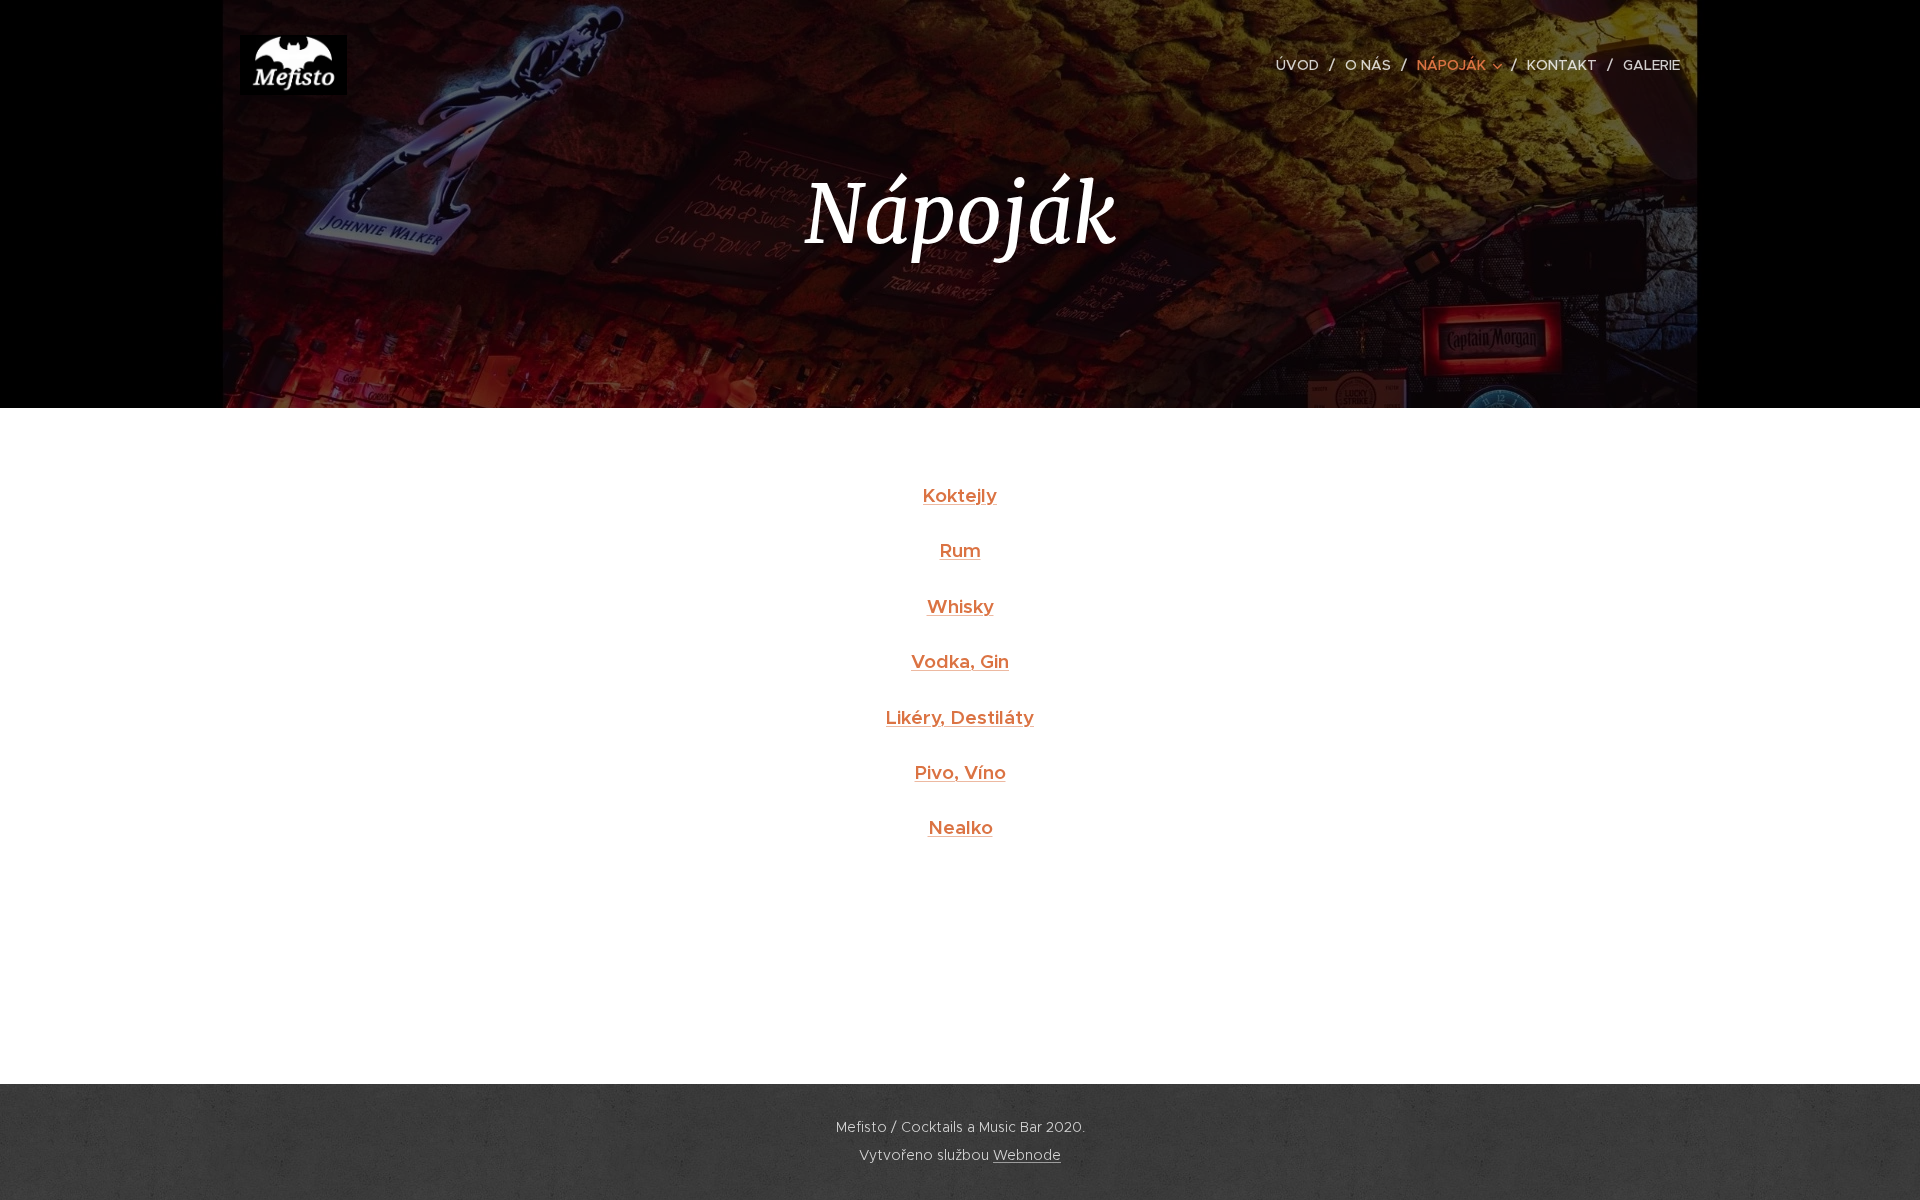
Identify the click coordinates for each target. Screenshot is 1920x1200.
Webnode (1027, 1155)
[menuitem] (1303, 65)
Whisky (960, 606)
